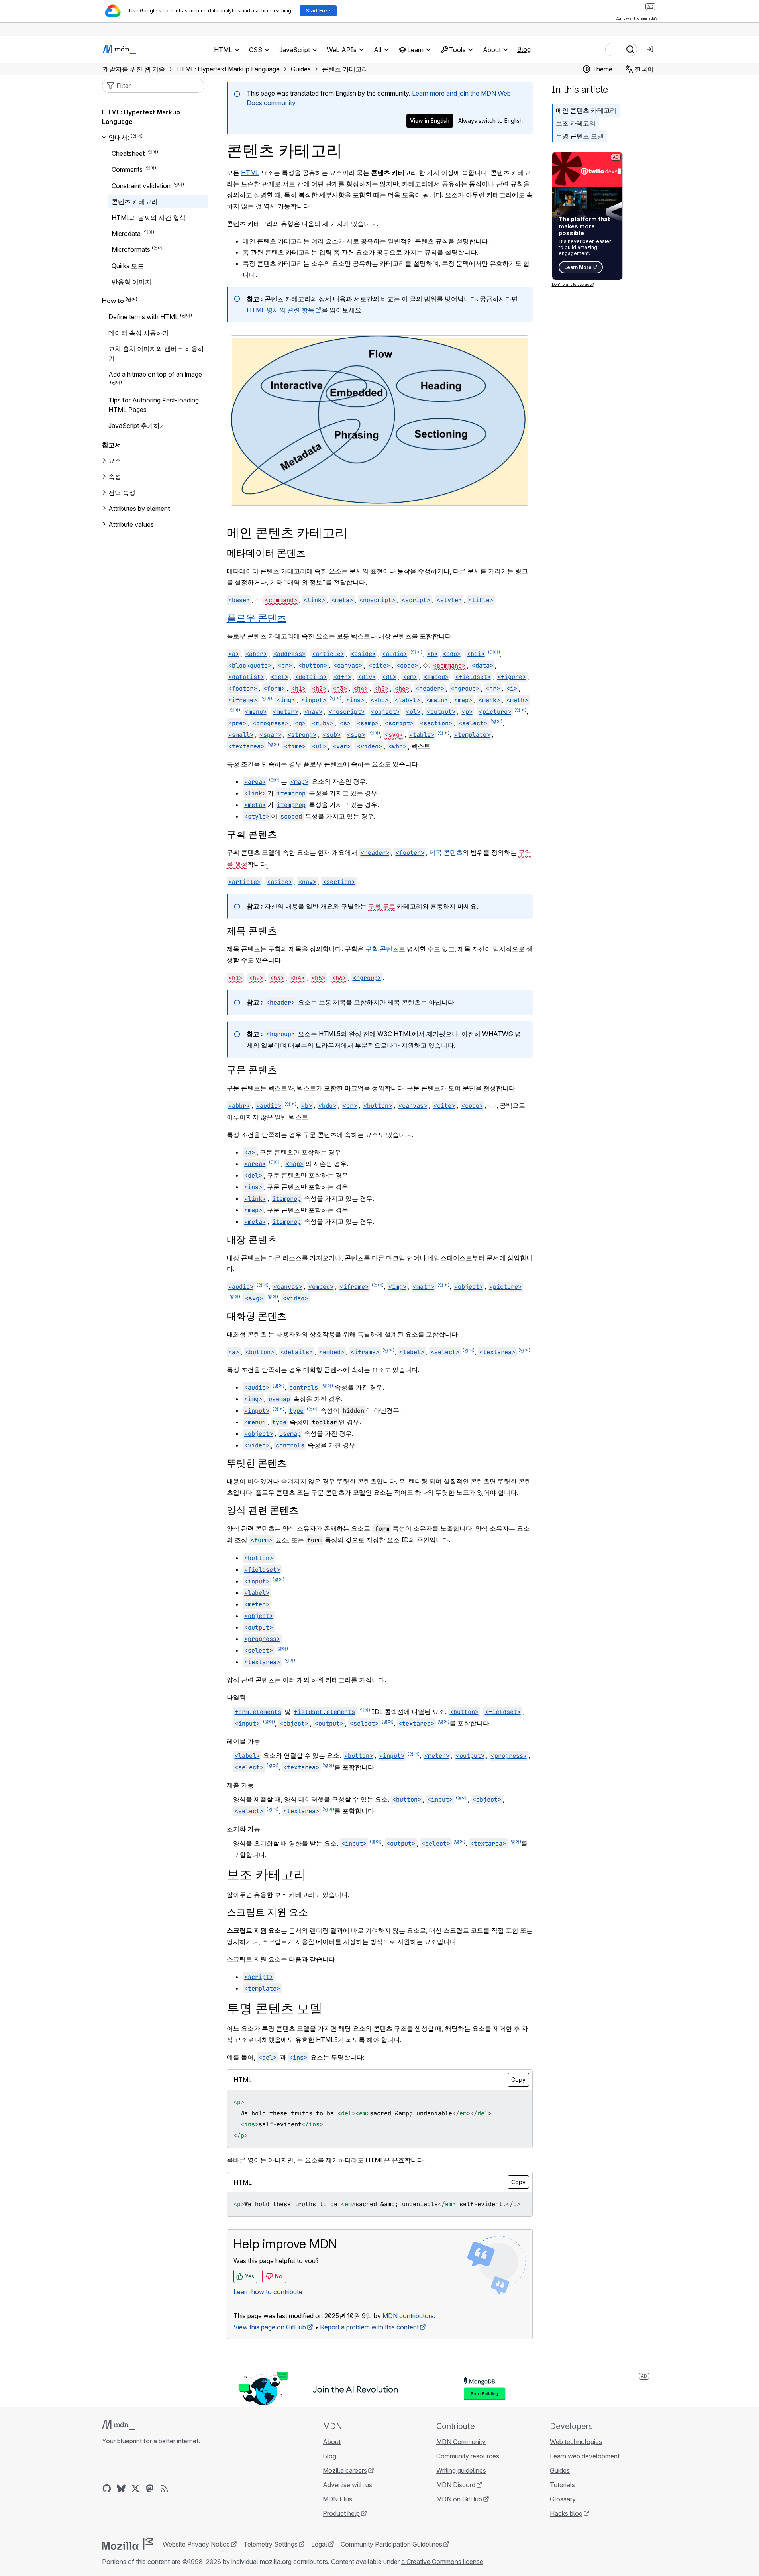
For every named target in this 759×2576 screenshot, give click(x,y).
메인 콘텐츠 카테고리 (586, 110)
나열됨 (236, 1697)
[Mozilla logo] (127, 2544)
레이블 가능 (243, 1741)
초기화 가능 (243, 1829)
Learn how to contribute (268, 2292)
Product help (341, 2513)
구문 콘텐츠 (252, 1070)
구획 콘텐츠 (252, 834)
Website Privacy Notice (196, 2544)
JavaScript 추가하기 (137, 426)
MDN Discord (456, 2485)
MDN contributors (408, 2316)
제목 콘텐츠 (446, 852)
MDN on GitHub (459, 2499)
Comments (127, 170)
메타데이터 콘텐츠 (266, 553)
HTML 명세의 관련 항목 (280, 310)
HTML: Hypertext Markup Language (141, 117)
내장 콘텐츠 (252, 1240)
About (332, 2442)
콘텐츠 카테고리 (135, 202)
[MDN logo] (119, 2425)
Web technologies (576, 2442)
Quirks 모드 (128, 266)
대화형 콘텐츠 (257, 1316)
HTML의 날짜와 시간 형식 (149, 218)
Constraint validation (141, 186)
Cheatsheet (128, 153)
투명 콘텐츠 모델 (580, 136)
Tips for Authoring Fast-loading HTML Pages (154, 405)
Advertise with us (347, 2485)
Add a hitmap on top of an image (155, 374)
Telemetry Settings (271, 2544)
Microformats (131, 250)
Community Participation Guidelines (391, 2544)
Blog (524, 49)
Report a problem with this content (369, 2327)
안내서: (119, 137)
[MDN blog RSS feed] (164, 2488)
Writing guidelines (461, 2470)
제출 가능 (240, 1785)
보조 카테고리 (576, 123)
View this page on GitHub (270, 2327)
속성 (115, 477)
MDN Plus (337, 2499)
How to (113, 301)
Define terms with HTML (143, 317)
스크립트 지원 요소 (267, 1912)
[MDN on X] (135, 2488)
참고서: (112, 445)
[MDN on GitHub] (107, 2488)
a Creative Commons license (442, 2562)
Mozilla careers (345, 2470)
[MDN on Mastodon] (150, 2488)
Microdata (126, 234)
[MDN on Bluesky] (121, 2488)
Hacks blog (566, 2513)
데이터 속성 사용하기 (139, 333)
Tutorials (562, 2485)
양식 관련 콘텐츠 (263, 1510)
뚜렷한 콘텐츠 (257, 1463)
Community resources (468, 2456)
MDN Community (461, 2442)
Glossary (563, 2499)
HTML (250, 173)
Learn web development (585, 2456)
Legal (319, 2544)
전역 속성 (122, 493)
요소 (115, 461)
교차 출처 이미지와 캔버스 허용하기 (156, 353)
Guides (560, 2470)
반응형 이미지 (131, 282)
